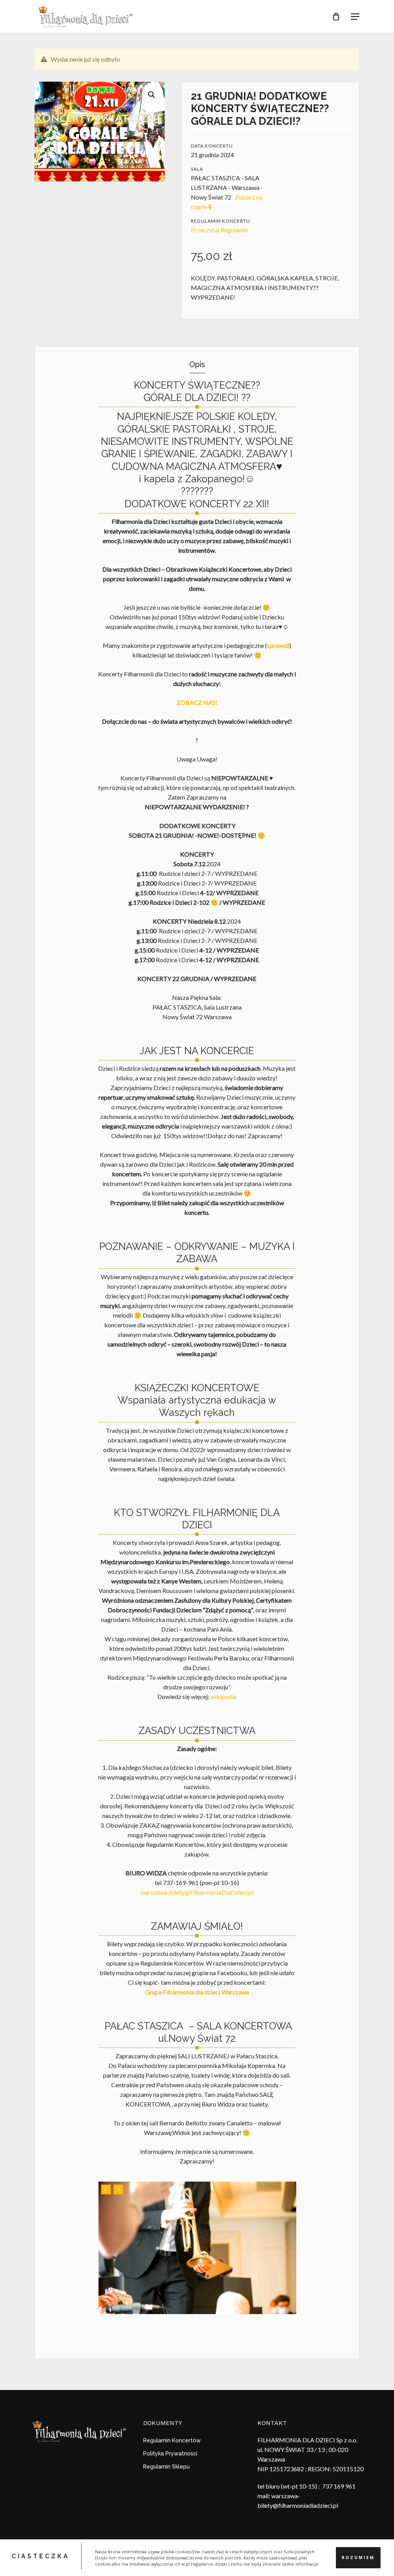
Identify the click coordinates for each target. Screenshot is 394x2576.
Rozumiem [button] (358, 2558)
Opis (197, 364)
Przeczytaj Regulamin (220, 230)
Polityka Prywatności (170, 2454)
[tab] (197, 365)
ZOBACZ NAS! (197, 702)
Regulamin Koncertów (172, 2440)
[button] (152, 95)
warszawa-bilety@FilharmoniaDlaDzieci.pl (197, 1892)
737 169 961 (339, 2486)
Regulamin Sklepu (166, 2467)
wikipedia (223, 1696)
